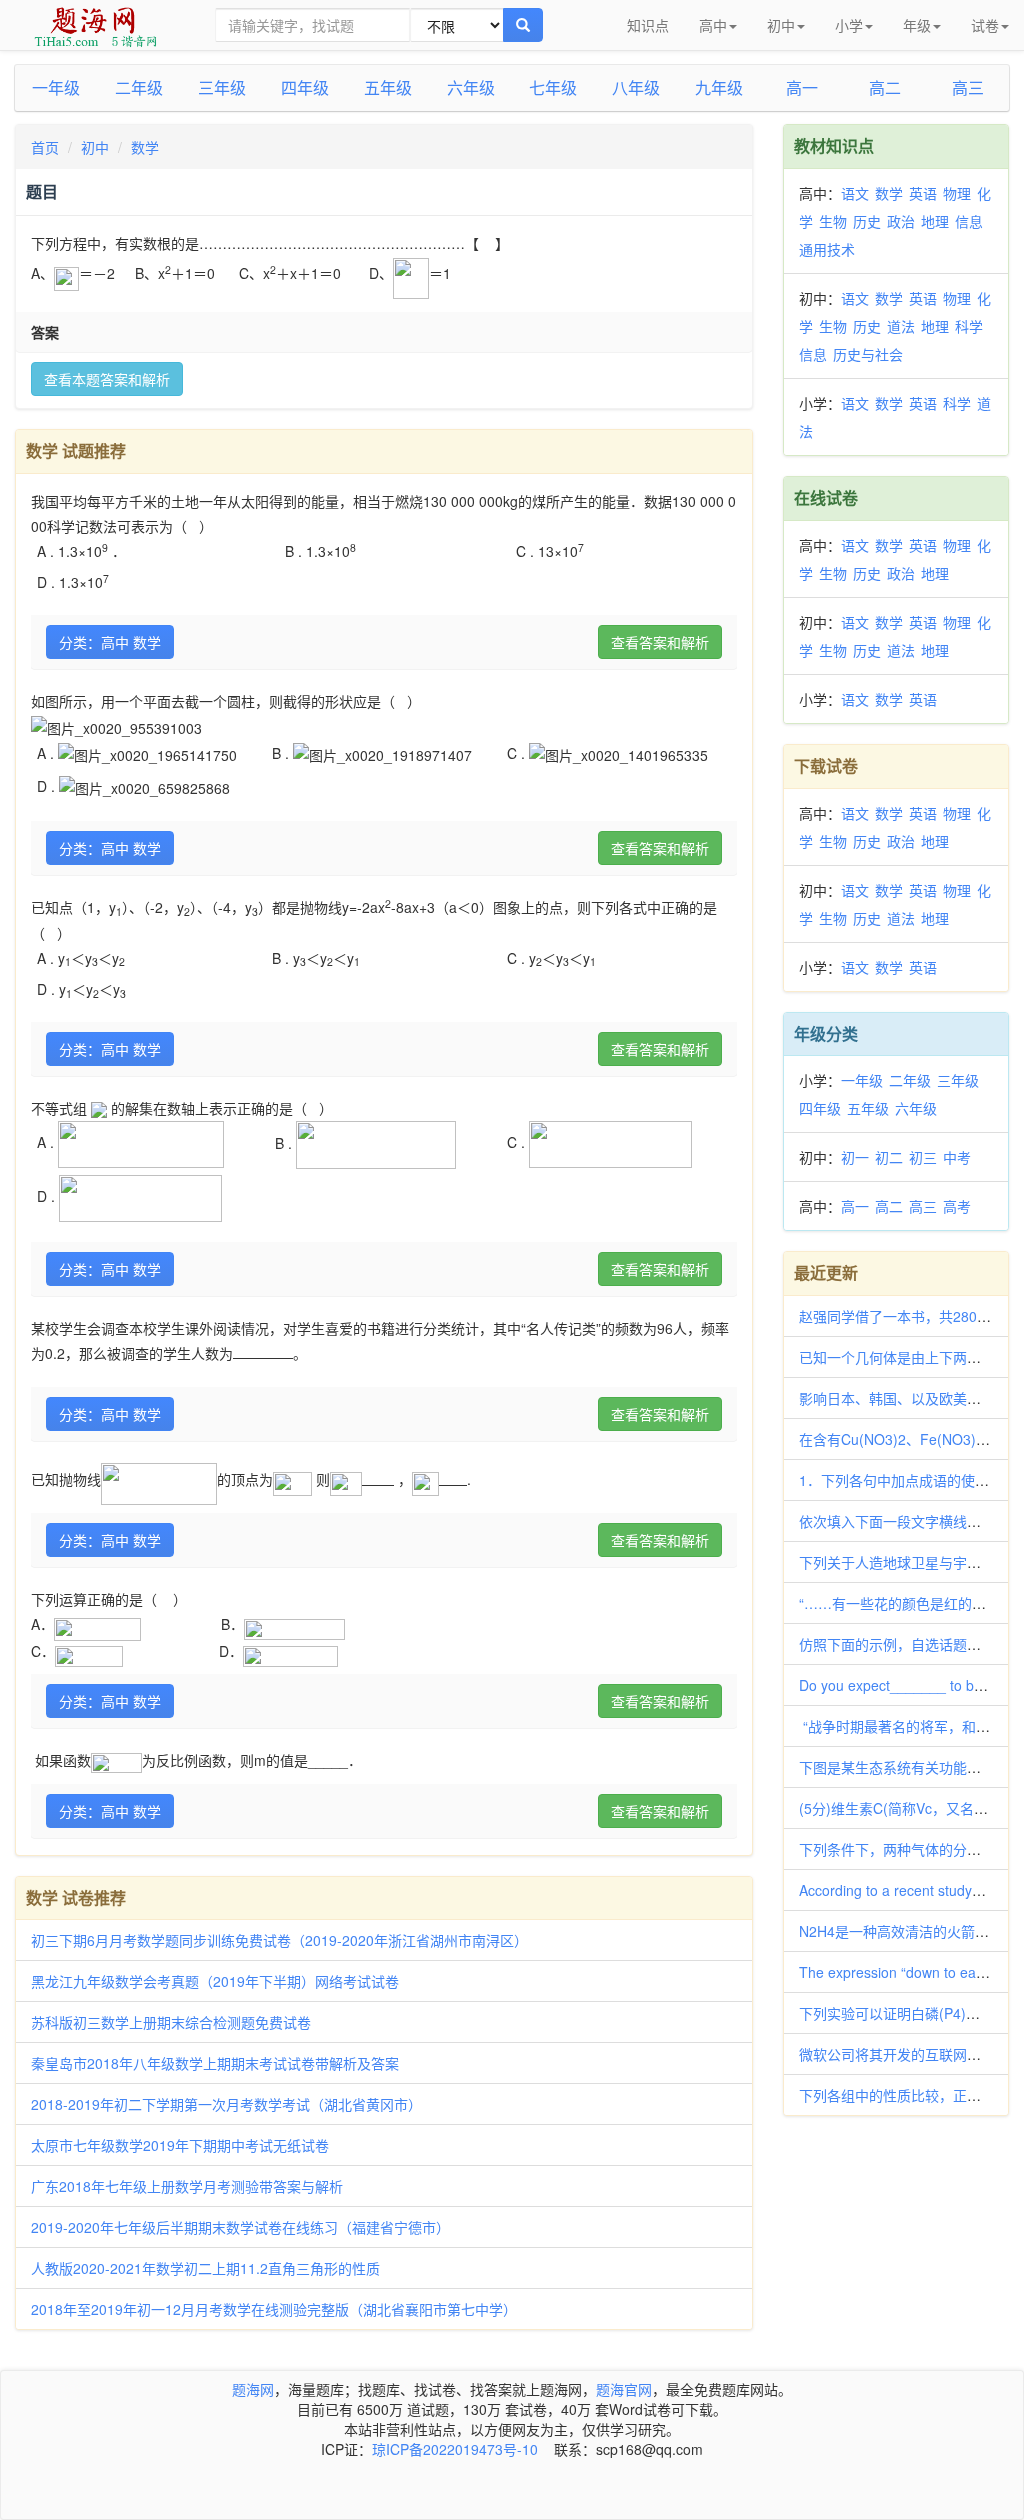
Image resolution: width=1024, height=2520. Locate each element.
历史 (867, 221)
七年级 (553, 87)
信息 (969, 221)
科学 (969, 326)
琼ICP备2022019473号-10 (455, 2449)
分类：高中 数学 (110, 642)
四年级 (305, 87)
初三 (923, 1157)
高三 (968, 87)
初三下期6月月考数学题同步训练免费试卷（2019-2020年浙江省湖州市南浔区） (279, 1940)
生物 (833, 221)
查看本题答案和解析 (107, 379)
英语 (923, 193)
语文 (855, 193)
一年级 (56, 87)
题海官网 (624, 2389)
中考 (957, 1157)
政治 (901, 221)
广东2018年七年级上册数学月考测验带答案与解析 (187, 2186)
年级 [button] (917, 25)
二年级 (139, 87)
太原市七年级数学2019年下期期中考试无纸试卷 (180, 2145)
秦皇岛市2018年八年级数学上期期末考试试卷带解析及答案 (215, 2063)
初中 (95, 147)
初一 (855, 1157)
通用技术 (827, 249)
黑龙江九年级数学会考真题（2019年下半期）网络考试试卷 (215, 1981)
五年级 (388, 87)
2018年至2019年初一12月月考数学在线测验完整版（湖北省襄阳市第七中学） (274, 2309)
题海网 (253, 2389)
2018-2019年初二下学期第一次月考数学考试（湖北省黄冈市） (226, 2104)
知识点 (648, 25)
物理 (957, 193)
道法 (901, 326)
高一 (802, 87)
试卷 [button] (985, 25)
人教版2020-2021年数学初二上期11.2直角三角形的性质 (205, 2268)
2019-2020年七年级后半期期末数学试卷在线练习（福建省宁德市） (240, 2227)
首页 (45, 147)
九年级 (719, 87)
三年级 (222, 87)
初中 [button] (781, 25)
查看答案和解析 (660, 642)
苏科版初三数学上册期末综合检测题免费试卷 (171, 2022)
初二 (889, 1157)
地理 (935, 221)
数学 (145, 147)
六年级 (471, 87)
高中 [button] (713, 25)
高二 (885, 87)
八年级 (636, 87)
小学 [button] (849, 25)
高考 (957, 1206)
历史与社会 (868, 354)
